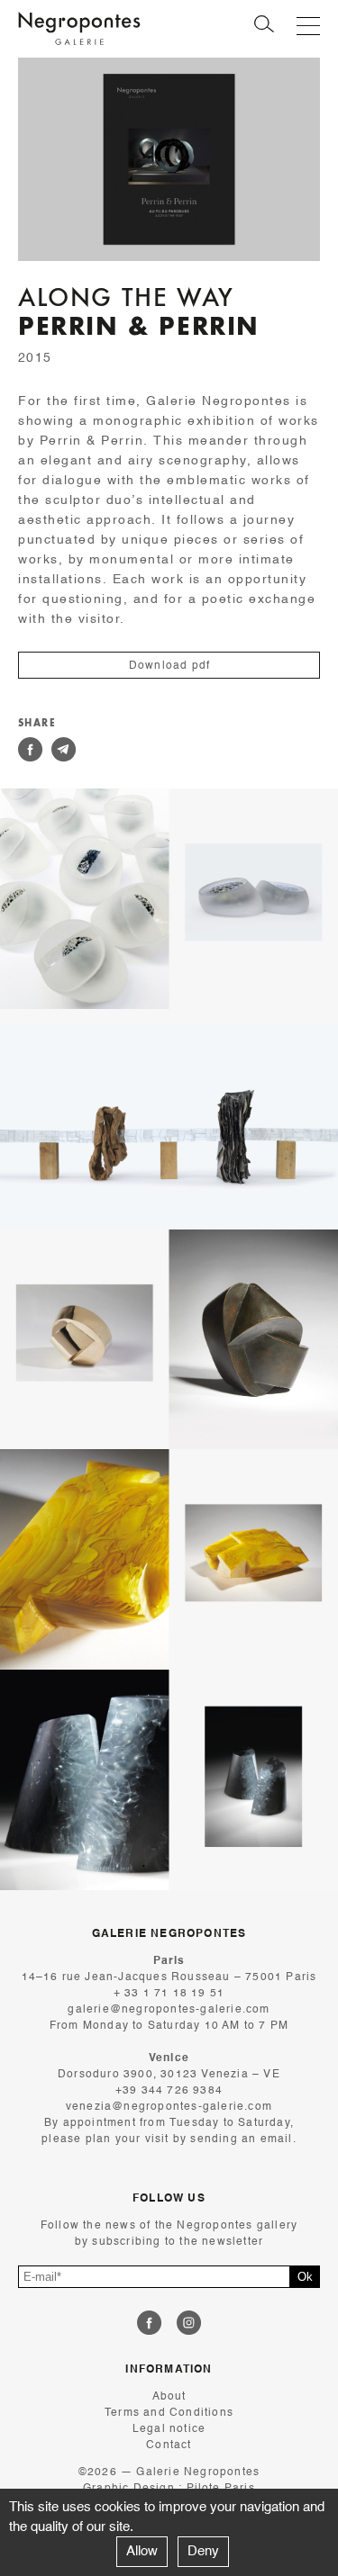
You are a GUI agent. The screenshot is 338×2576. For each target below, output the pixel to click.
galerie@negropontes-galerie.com (169, 2010)
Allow (142, 2551)
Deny (203, 2551)
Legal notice (169, 2429)
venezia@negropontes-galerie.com (169, 2107)
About (169, 2397)
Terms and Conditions (169, 2413)
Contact (169, 2445)
